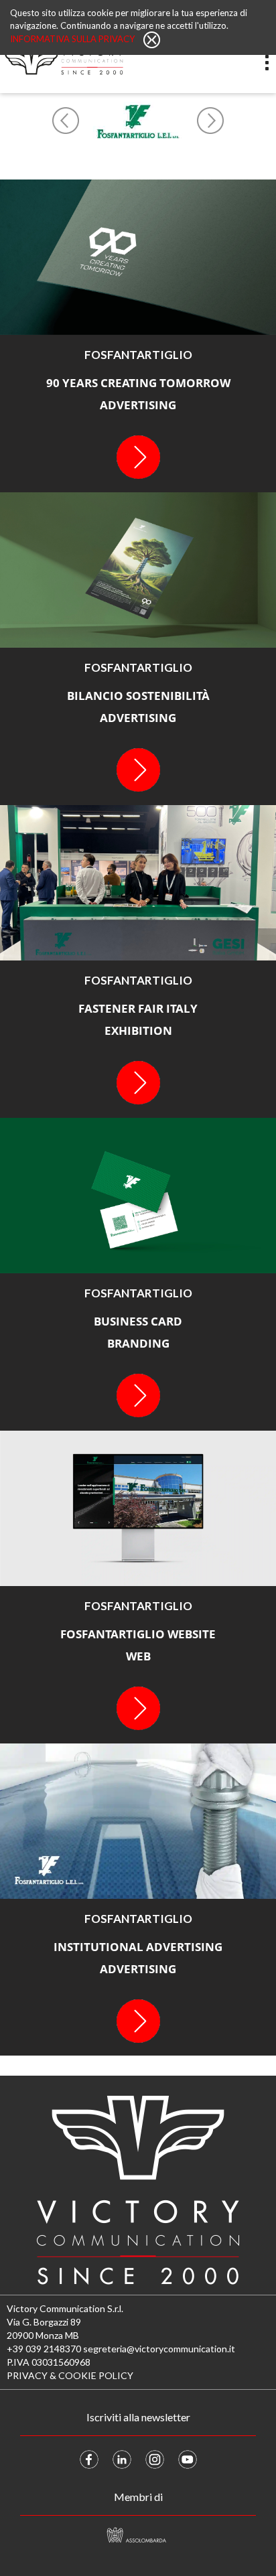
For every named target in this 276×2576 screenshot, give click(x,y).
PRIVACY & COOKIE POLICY (70, 2375)
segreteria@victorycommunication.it (159, 2349)
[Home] (62, 62)
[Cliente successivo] (210, 121)
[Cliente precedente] (66, 121)
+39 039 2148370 (44, 2349)
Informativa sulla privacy (73, 39)
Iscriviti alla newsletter (138, 2417)
